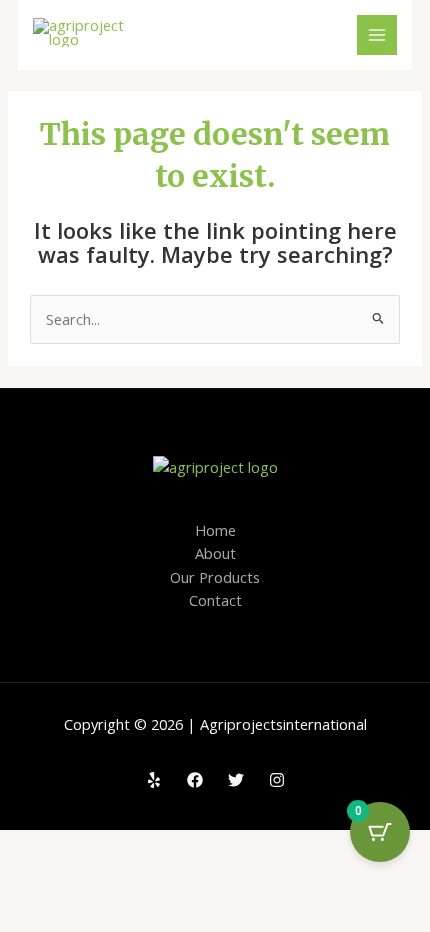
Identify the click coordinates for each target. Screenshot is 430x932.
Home (215, 530)
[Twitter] (236, 780)
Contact (215, 600)
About (215, 553)
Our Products (215, 577)
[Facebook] (195, 780)
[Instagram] (277, 780)
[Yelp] (154, 780)
